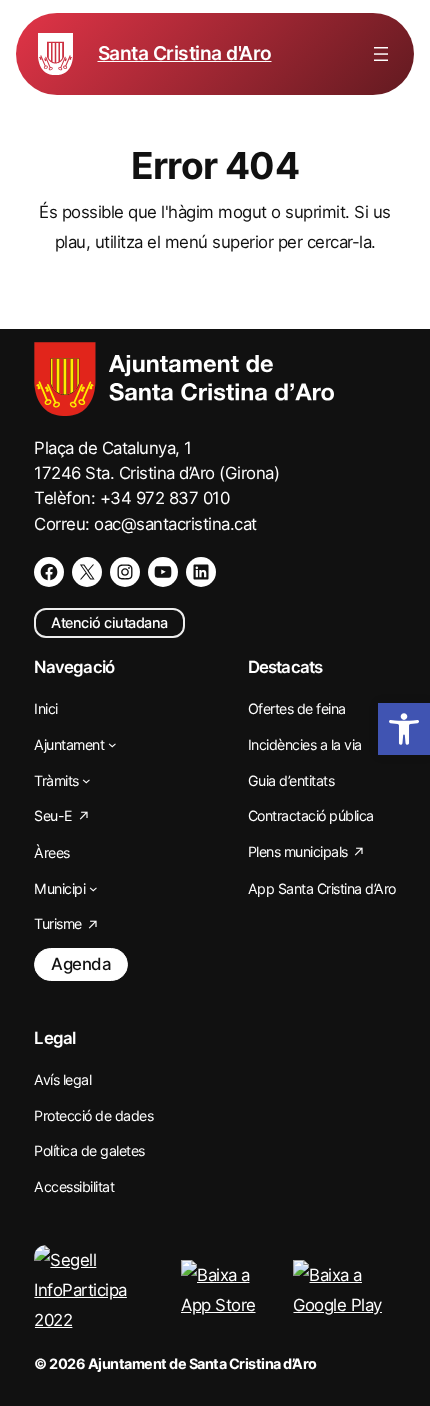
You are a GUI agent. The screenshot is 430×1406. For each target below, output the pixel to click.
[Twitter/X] (87, 572)
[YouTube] (163, 572)
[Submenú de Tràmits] (86, 780)
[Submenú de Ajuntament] (112, 744)
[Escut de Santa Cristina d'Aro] (55, 54)
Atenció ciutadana (109, 622)
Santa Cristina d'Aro (185, 53)
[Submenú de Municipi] (93, 888)
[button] (404, 729)
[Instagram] (125, 572)
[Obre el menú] (381, 54)
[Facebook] (49, 572)
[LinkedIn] (201, 572)
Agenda (81, 964)
